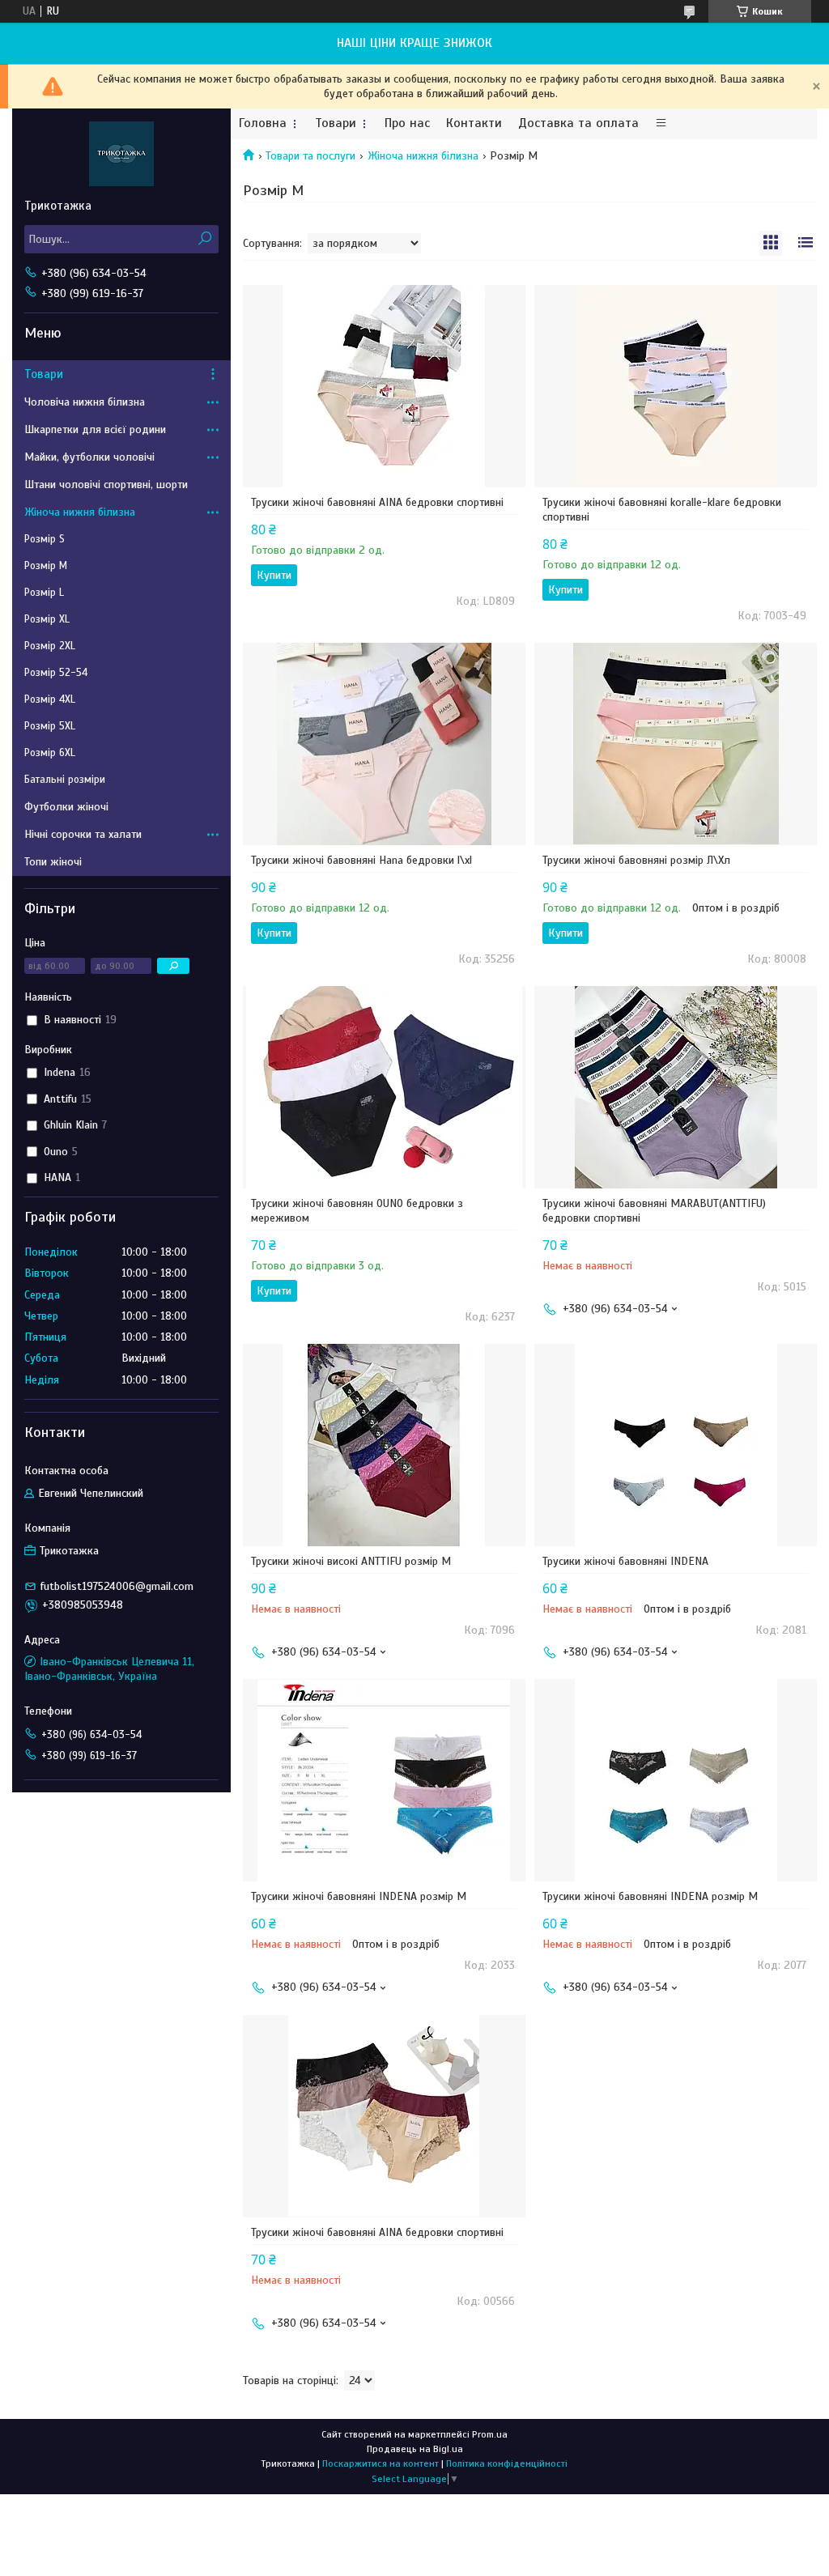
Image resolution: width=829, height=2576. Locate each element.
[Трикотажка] (121, 153)
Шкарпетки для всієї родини (95, 429)
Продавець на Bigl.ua (415, 2449)
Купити (274, 575)
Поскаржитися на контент (380, 2463)
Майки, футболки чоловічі (89, 457)
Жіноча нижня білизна (423, 156)
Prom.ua (490, 2434)
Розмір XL (47, 619)
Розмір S (45, 539)
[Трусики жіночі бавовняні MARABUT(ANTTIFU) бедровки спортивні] (676, 1087)
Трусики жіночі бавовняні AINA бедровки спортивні (377, 502)
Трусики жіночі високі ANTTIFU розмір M (351, 1561)
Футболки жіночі (66, 807)
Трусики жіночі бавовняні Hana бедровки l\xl (361, 860)
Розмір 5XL (50, 726)
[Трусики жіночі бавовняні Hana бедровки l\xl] (384, 744)
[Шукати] (204, 239)
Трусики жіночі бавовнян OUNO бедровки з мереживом (357, 1211)
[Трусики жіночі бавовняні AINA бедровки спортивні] (384, 386)
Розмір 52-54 (56, 673)
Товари (336, 123)
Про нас (407, 123)
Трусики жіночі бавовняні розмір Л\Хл (636, 860)
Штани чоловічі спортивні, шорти (106, 485)
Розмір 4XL (50, 699)
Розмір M (46, 566)
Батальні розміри (65, 780)
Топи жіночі (53, 862)
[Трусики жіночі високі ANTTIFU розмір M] (384, 1445)
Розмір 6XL (50, 753)
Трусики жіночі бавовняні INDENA (625, 1561)
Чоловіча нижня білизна (85, 402)
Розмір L (44, 593)
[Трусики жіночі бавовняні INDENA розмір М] (384, 1780)
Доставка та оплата (578, 123)
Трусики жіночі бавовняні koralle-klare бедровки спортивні (662, 510)
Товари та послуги (310, 156)
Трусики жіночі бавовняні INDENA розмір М (359, 1896)
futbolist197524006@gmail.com (117, 1586)
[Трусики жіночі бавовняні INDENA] (676, 1445)
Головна (263, 123)
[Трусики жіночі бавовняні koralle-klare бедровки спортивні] (676, 386)
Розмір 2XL (50, 646)
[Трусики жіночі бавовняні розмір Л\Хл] (676, 744)
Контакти (474, 123)
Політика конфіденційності (507, 2463)
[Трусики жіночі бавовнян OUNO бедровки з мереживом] (384, 1087)
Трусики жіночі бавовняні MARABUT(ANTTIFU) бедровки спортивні (654, 1211)
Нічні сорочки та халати (83, 834)
